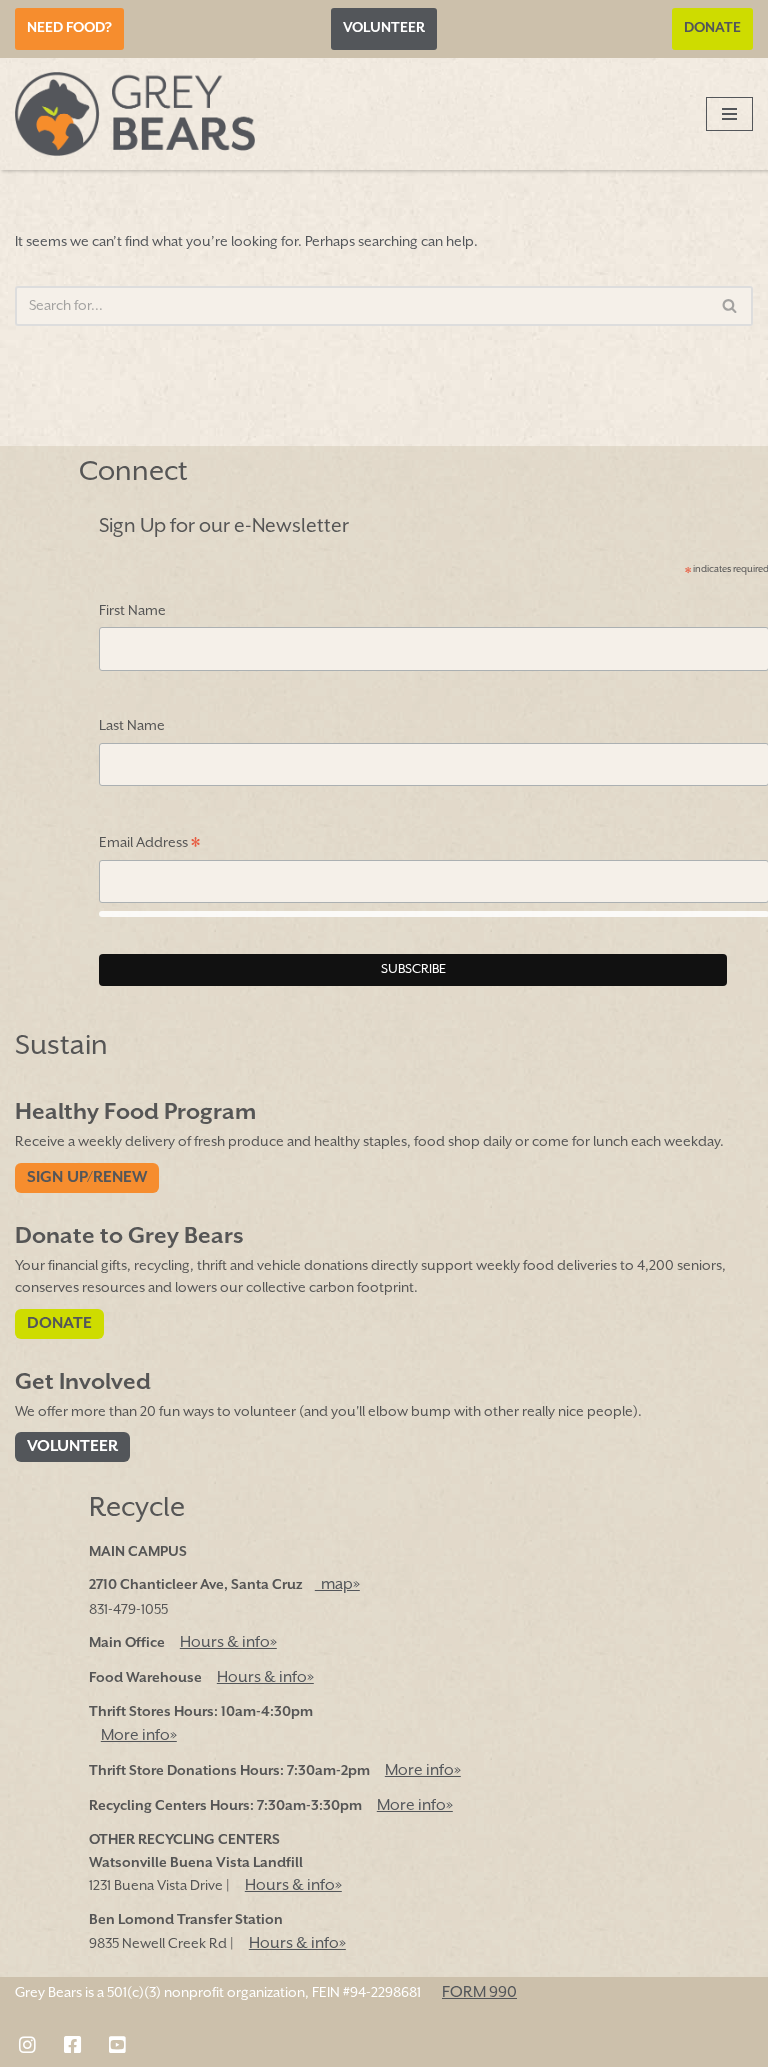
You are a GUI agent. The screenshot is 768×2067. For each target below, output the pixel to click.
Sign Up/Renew (87, 1178)
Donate (712, 28)
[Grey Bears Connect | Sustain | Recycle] (135, 114)
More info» (139, 1736)
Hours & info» (228, 1643)
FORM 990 (479, 1993)
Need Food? (69, 28)
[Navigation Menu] (729, 114)
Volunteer (384, 28)
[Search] (730, 306)
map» (337, 1585)
